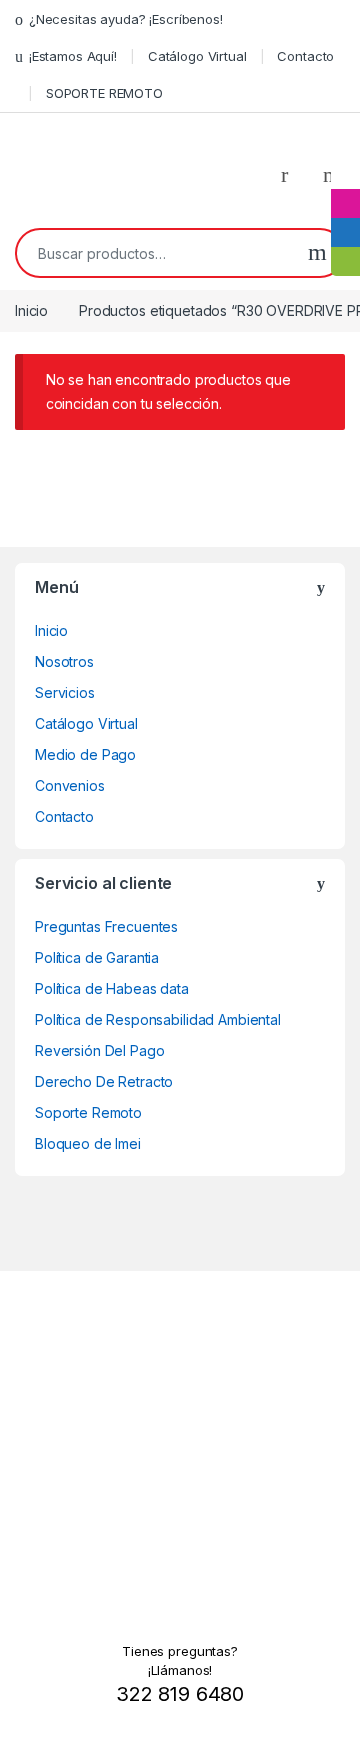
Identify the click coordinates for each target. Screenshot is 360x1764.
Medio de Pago (85, 754)
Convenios (70, 785)
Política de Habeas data (112, 988)
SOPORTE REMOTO (104, 93)
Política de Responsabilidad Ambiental (158, 1019)
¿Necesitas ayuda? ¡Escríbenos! (126, 19)
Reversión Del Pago (99, 1050)
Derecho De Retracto (104, 1081)
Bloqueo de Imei (88, 1143)
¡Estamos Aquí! (73, 56)
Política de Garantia (97, 957)
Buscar (317, 253)
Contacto (305, 56)
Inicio (31, 310)
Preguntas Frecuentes (106, 926)
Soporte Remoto (88, 1112)
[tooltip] (345, 174)
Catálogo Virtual (197, 56)
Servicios (65, 692)
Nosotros (64, 661)
